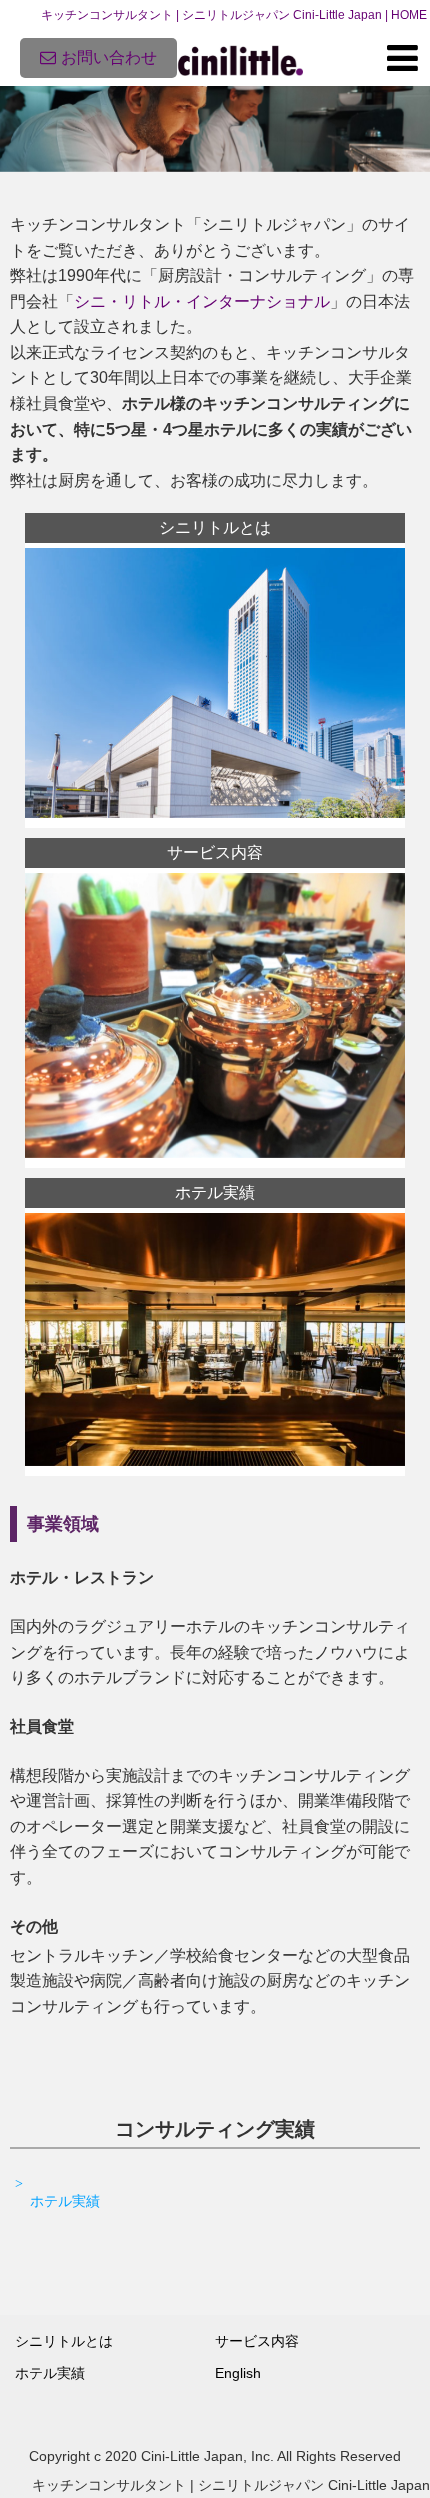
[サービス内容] (215, 1152)
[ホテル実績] (215, 1460)
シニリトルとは (64, 2341)
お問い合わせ (109, 57)
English (238, 2373)
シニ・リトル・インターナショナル (202, 301)
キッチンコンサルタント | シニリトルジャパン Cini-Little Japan (231, 2485)
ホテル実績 (65, 2201)
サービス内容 (257, 2341)
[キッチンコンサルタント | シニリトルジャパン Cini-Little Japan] (240, 57)
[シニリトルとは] (215, 812)
